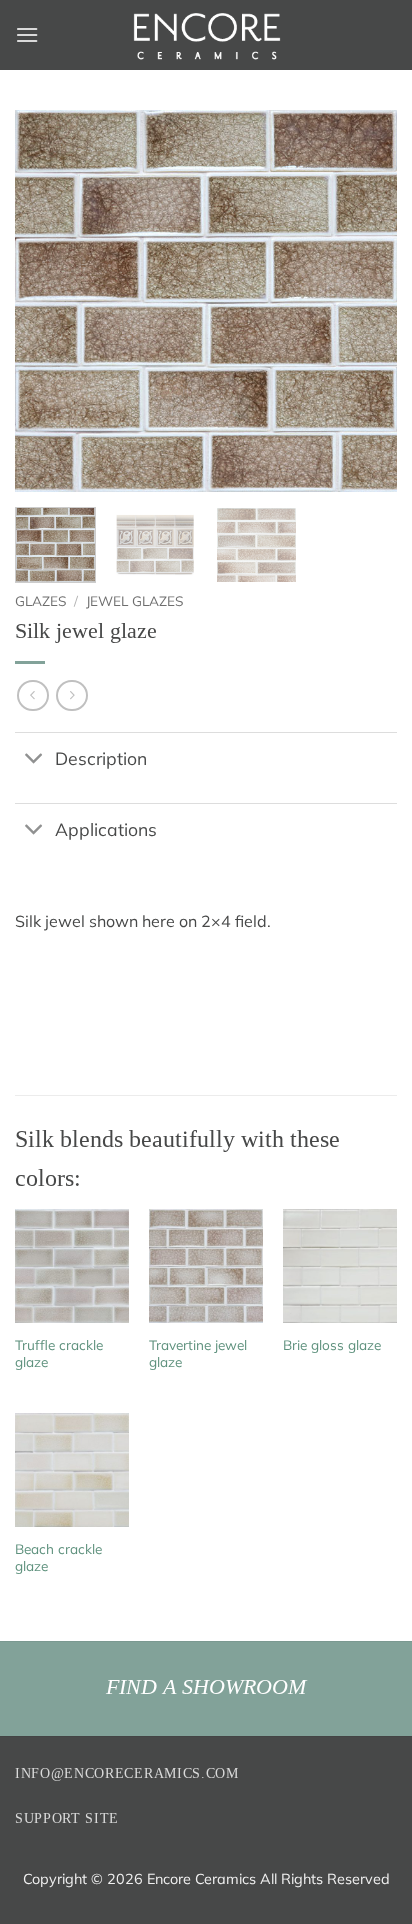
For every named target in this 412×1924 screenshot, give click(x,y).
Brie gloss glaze (332, 1344)
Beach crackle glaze (58, 1557)
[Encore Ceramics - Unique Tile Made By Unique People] (206, 35)
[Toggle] (34, 759)
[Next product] (32, 695)
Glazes (40, 600)
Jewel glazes (134, 600)
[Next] (364, 301)
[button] (27, 34)
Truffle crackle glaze (59, 1353)
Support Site (67, 1818)
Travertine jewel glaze (198, 1353)
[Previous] (48, 301)
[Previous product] (71, 695)
